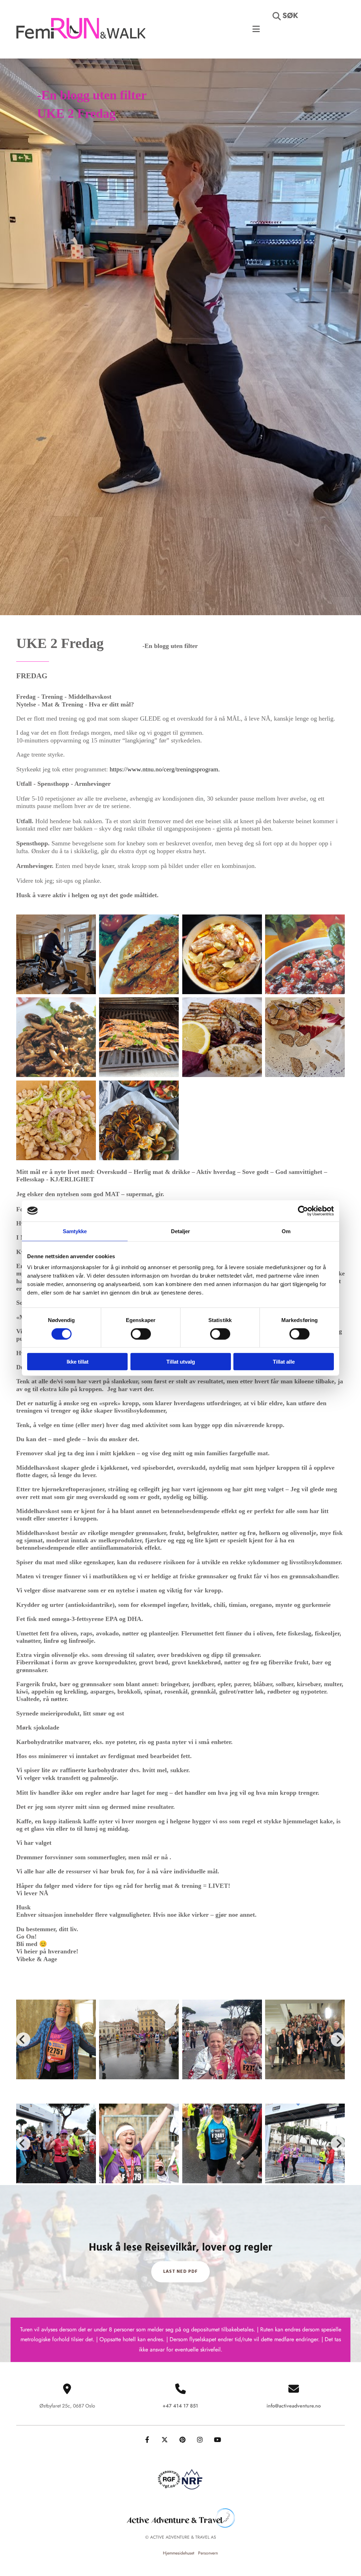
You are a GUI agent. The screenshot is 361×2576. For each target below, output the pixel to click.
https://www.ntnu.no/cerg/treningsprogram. (167, 769)
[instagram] (200, 2440)
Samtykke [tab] (75, 1231)
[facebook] (147, 2440)
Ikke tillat (78, 1362)
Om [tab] (286, 1231)
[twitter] (165, 2440)
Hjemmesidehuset (179, 2553)
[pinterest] (182, 2440)
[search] (277, 16)
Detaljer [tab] (181, 1231)
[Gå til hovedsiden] (81, 29)
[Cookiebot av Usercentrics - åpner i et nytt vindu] (303, 1211)
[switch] (141, 1334)
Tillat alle (284, 1362)
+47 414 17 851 (180, 2406)
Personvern (208, 2553)
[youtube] (218, 2440)
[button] (308, 38)
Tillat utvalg (181, 1362)
